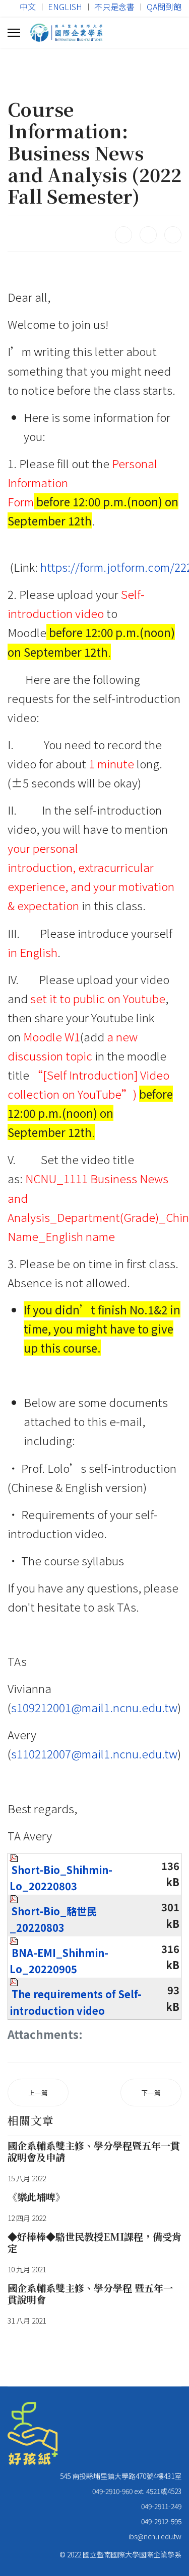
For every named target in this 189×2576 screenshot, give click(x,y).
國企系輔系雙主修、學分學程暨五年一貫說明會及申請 (94, 2151)
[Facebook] (123, 235)
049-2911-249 (161, 2506)
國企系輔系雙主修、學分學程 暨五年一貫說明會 (90, 2293)
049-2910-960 (112, 2491)
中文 (28, 7)
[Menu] (14, 33)
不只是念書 (114, 7)
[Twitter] (148, 235)
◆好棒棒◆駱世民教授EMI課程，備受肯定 (94, 2242)
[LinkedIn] (173, 235)
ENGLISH (65, 7)
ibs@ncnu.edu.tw (155, 2536)
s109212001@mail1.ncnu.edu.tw (94, 1707)
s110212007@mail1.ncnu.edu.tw (94, 1753)
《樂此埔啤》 (36, 2197)
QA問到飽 (164, 7)
